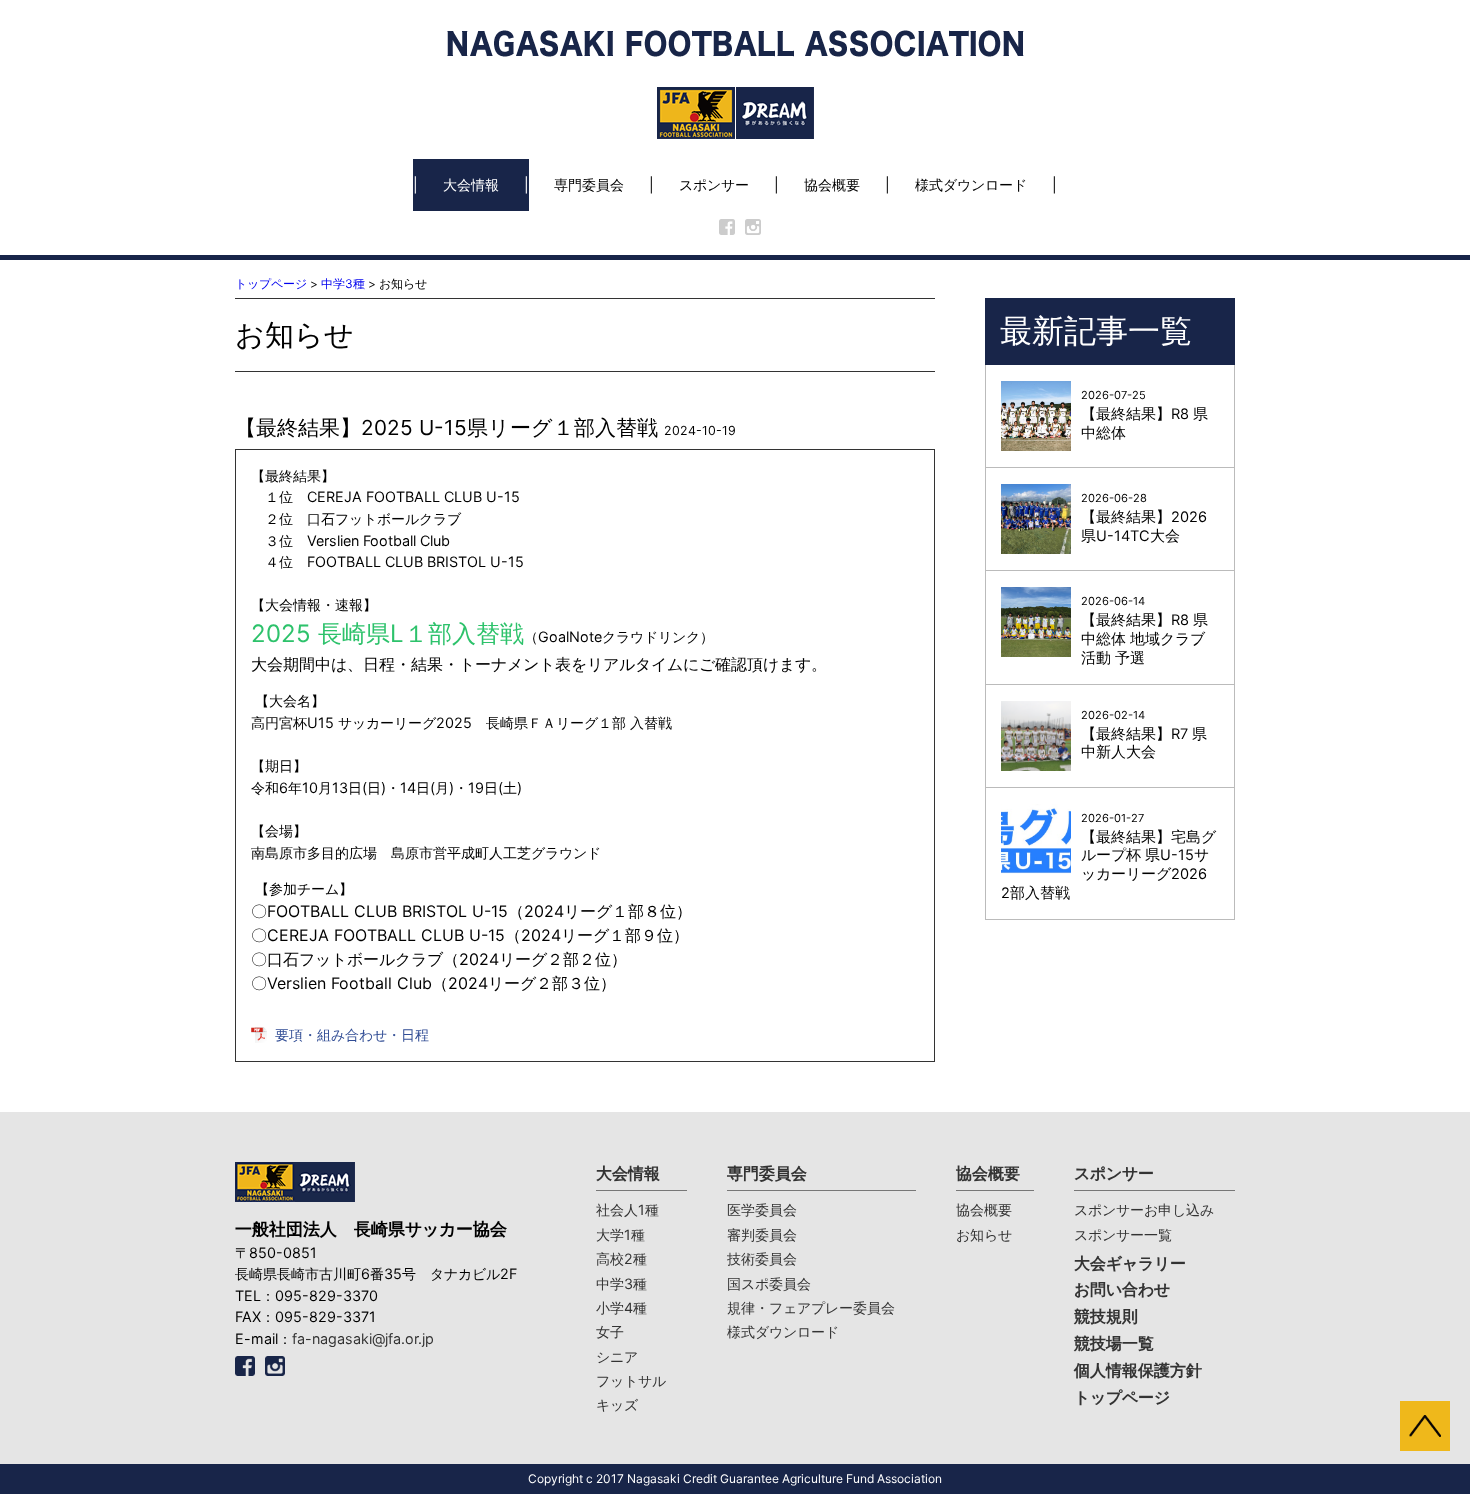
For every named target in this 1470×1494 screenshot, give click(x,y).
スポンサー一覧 (1123, 1234)
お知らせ (984, 1234)
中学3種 (343, 283)
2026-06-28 (1144, 518)
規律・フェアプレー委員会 (811, 1307)
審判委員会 (762, 1234)
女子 (610, 1331)
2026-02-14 (1144, 735)
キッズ (617, 1404)
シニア (617, 1356)
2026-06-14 (1144, 630)
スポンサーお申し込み (1144, 1209)
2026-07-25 (1144, 415)
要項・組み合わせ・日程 (352, 1034)
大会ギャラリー (1130, 1263)
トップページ (271, 283)
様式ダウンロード (971, 184)
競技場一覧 (1114, 1343)
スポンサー (714, 184)
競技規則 (1106, 1316)
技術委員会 (762, 1258)
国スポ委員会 (769, 1283)
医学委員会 (762, 1209)
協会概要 (832, 184)
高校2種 (621, 1258)
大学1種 (620, 1234)
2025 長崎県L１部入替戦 (387, 633)
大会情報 (471, 184)
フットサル (631, 1380)
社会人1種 (627, 1209)
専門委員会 (589, 184)
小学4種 (621, 1307)
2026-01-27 (1108, 857)
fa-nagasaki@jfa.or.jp (363, 1338)
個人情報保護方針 (1138, 1370)
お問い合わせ (1122, 1289)
